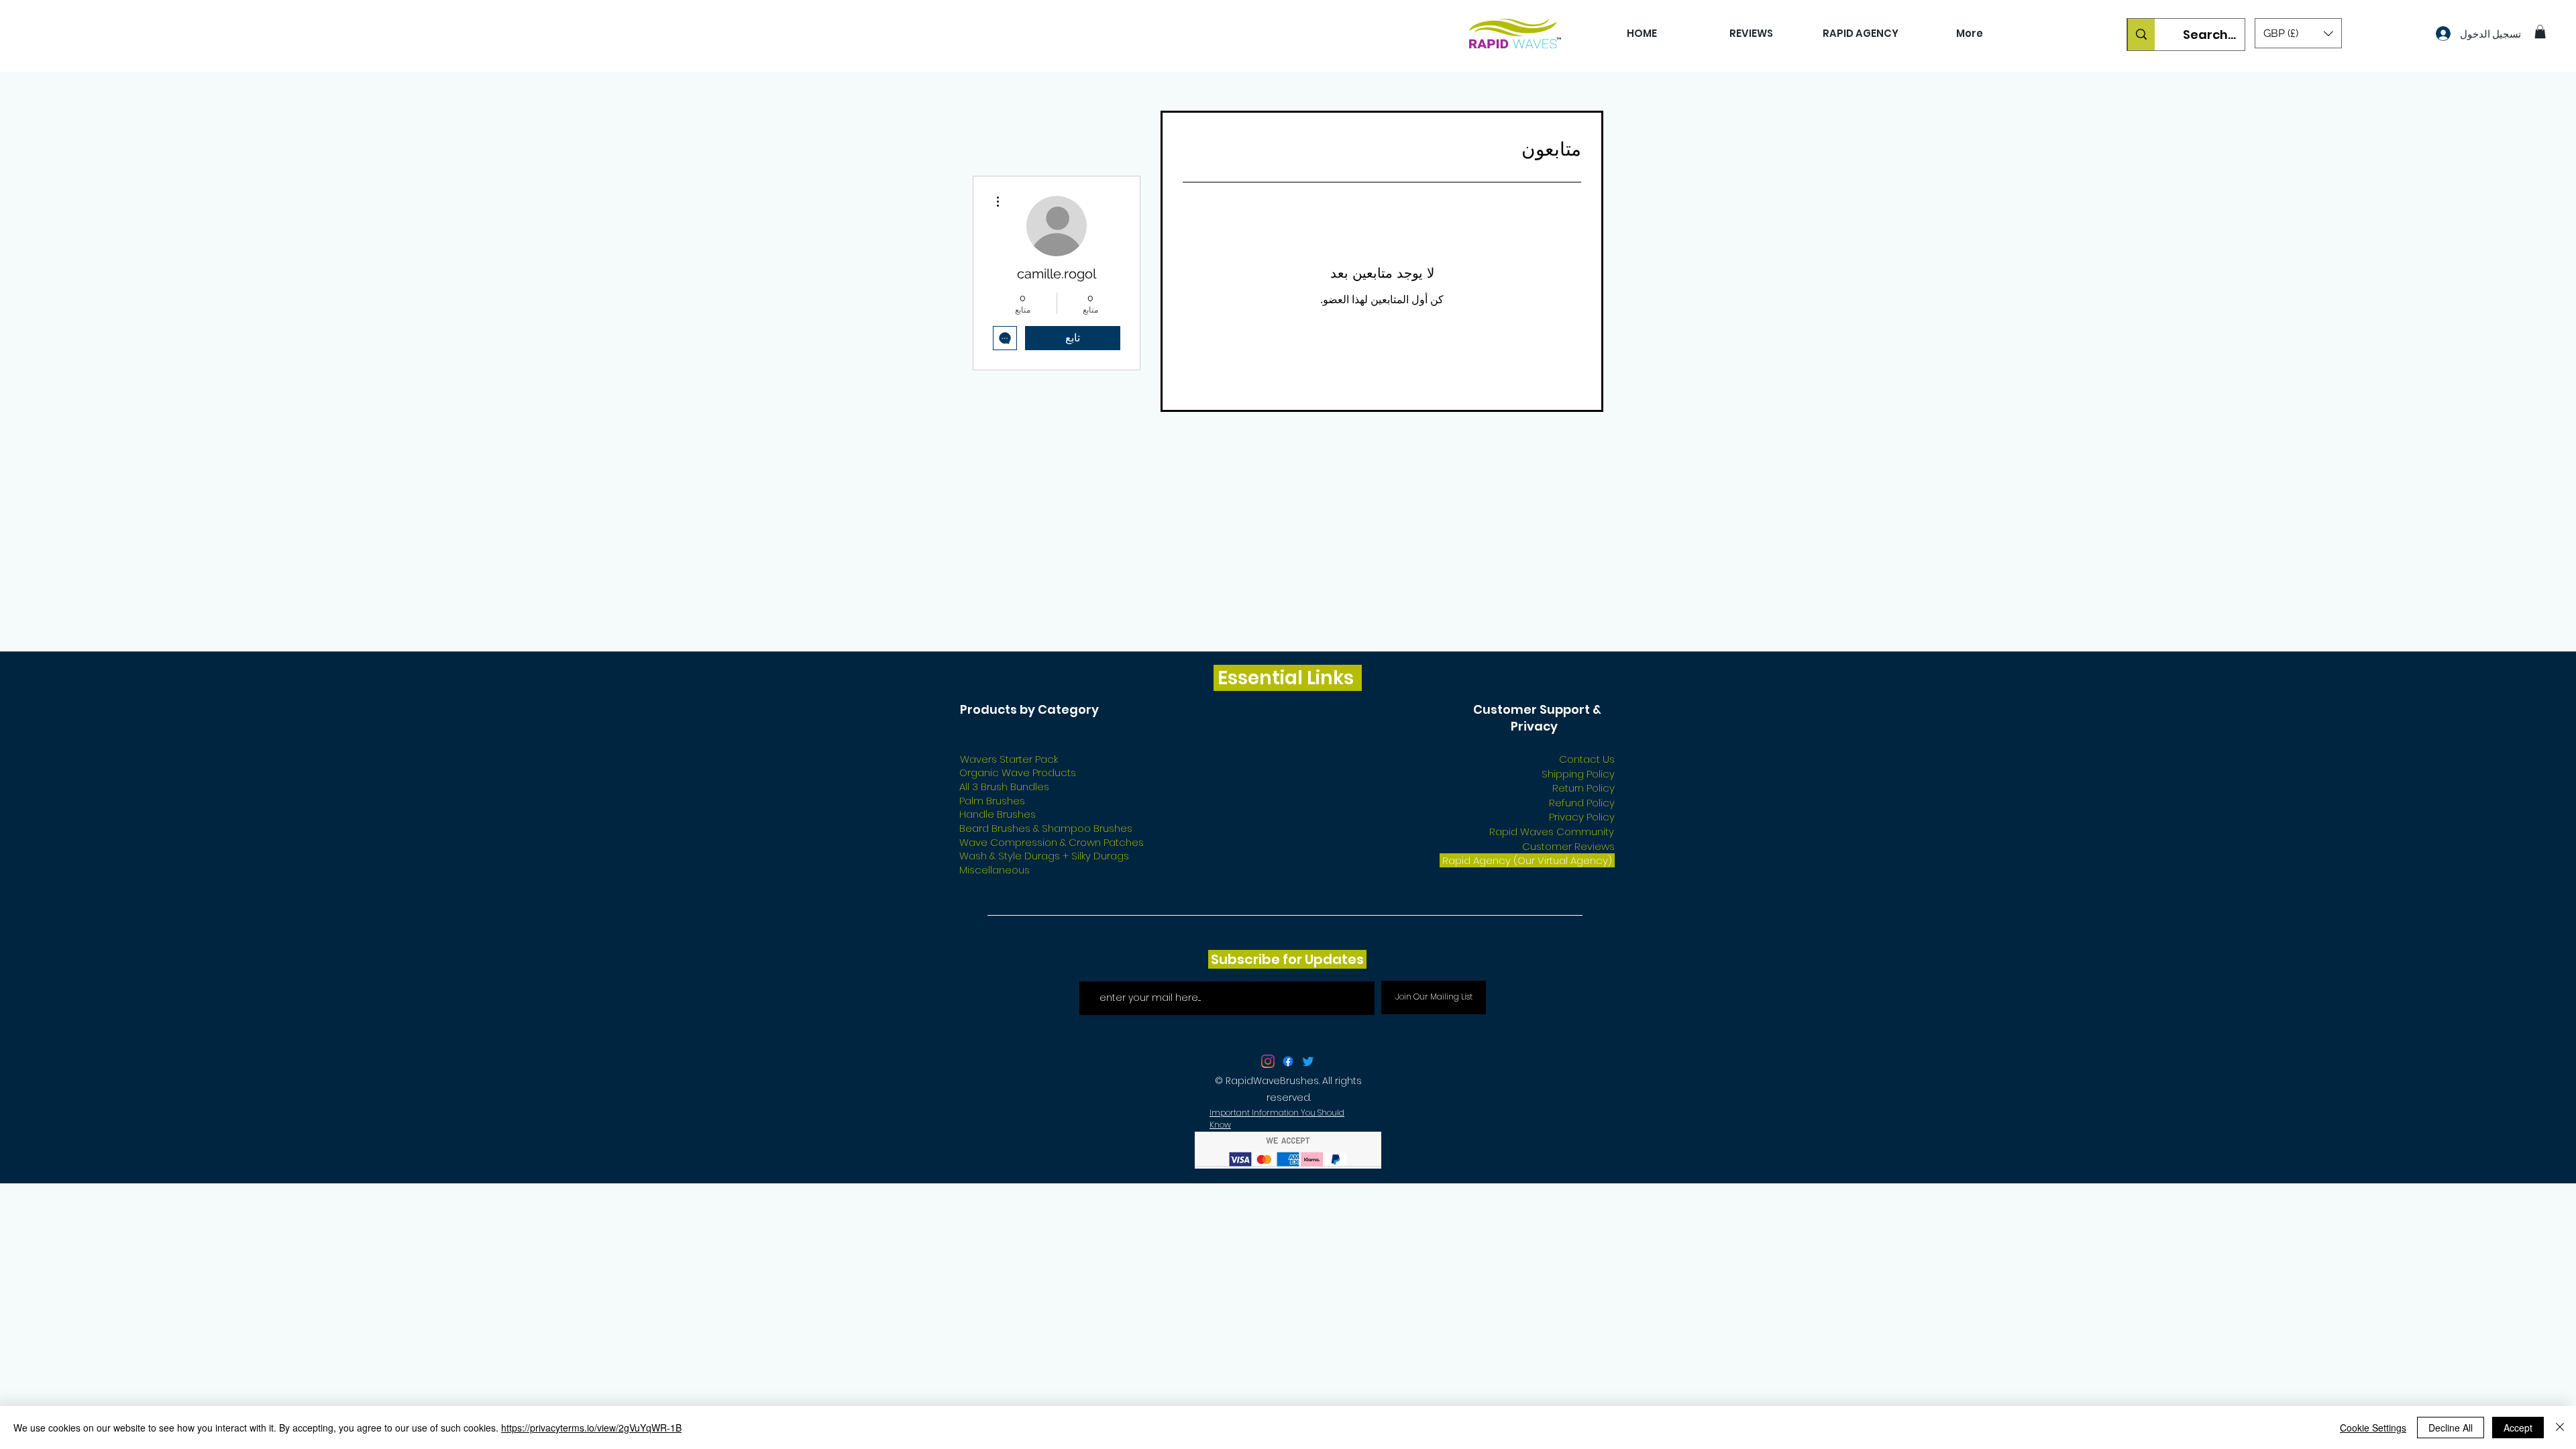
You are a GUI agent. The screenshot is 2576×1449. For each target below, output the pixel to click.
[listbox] (2298, 33)
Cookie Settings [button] (2373, 1428)
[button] (2298, 33)
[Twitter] (1308, 983)
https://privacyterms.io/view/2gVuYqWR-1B (591, 1428)
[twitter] (1268, 983)
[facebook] (1288, 983)
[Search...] (2141, 35)
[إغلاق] (2560, 1428)
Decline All (2451, 1428)
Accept (2518, 1428)
